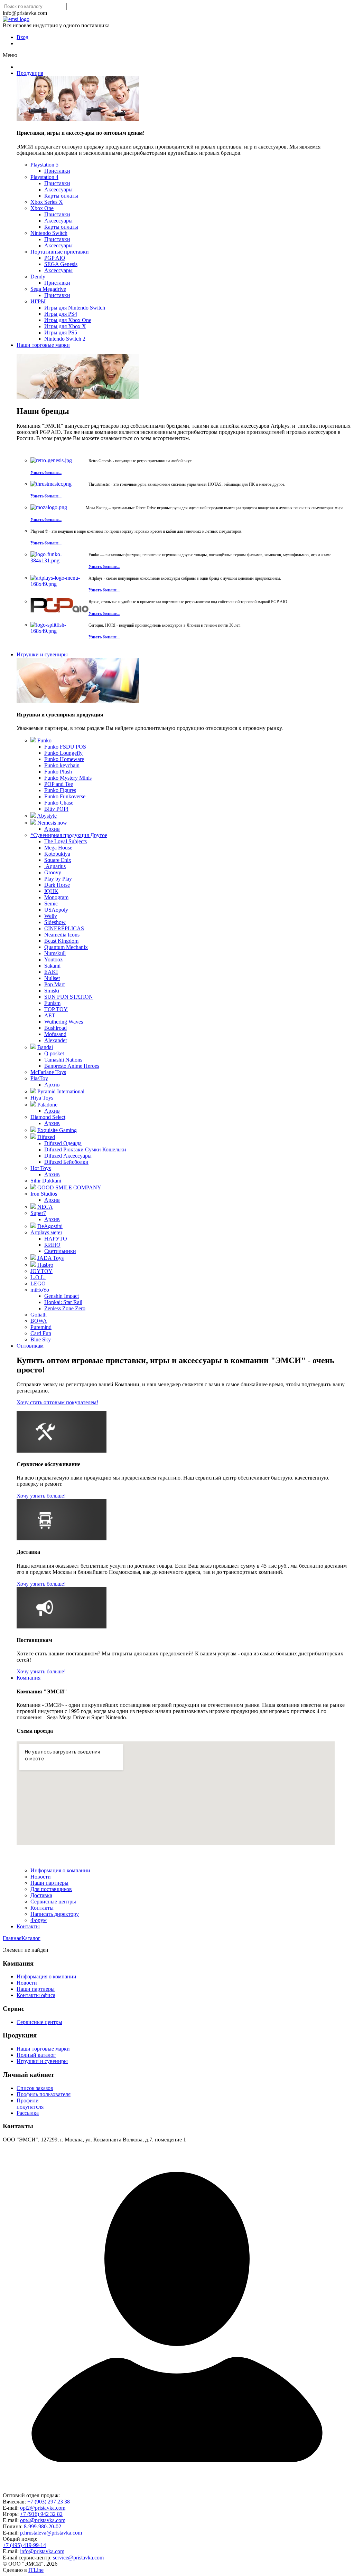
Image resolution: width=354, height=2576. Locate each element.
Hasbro (45, 1265)
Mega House (58, 848)
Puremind (41, 1327)
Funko (44, 740)
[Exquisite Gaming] (33, 1130)
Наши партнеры (49, 1883)
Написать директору (55, 1914)
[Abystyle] (33, 816)
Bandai (45, 1047)
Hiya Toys (42, 1098)
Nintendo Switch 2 (65, 339)
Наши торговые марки (43, 345)
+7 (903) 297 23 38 (49, 2502)
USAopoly (56, 910)
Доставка (41, 1895)
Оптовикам (30, 1346)
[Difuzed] (33, 1137)
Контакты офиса (36, 1995)
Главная (12, 1938)
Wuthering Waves (64, 1022)
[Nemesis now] (33, 823)
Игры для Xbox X (65, 326)
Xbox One (42, 208)
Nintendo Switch (49, 233)
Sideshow (55, 922)
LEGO (38, 1284)
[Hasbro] (33, 1265)
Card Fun (41, 1333)
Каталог (31, 1938)
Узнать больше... (46, 473)
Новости (41, 1877)
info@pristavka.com (42, 2551)
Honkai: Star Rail (63, 1302)
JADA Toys (50, 1258)
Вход (22, 37)
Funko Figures (60, 790)
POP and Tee (59, 784)
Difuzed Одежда (63, 1143)
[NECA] (33, 1207)
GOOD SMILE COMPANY (69, 1187)
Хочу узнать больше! (41, 1496)
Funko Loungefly (63, 753)
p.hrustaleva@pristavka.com (51, 2533)
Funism (52, 1003)
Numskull (55, 953)
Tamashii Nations (63, 1060)
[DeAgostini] (33, 1226)
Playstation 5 (44, 165)
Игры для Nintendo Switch (75, 308)
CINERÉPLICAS (64, 928)
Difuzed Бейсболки (66, 1162)
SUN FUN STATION (69, 997)
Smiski (52, 991)
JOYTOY (41, 1271)
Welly (51, 916)
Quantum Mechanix (66, 947)
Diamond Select (48, 1117)
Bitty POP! (56, 809)
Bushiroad (55, 1028)
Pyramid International (61, 1091)
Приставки (57, 171)
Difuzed (46, 1137)
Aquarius (55, 866)
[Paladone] (33, 1105)
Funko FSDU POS (65, 747)
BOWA (39, 1321)
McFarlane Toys (48, 1072)
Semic (51, 904)
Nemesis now (52, 823)
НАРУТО (56, 1239)
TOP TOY (56, 1009)
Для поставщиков (51, 1889)
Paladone (47, 1105)
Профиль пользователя (44, 2094)
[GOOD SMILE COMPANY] (33, 1187)
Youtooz (53, 959)
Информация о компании (60, 1870)
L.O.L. (38, 1277)
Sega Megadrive (48, 289)
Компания (29, 1678)
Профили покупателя (30, 2104)
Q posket (54, 1053)
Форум (39, 1920)
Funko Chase (59, 803)
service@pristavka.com (78, 2558)
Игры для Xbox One (68, 320)
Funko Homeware (64, 759)
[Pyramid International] (33, 1091)
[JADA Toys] (33, 1258)
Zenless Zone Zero (65, 1308)
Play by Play (58, 879)
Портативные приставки (60, 252)
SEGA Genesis (61, 264)
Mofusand (55, 1034)
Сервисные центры (53, 1902)
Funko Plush (58, 772)
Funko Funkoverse (65, 796)
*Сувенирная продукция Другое (69, 835)
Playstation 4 (44, 177)
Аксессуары (58, 189)
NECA (45, 1207)
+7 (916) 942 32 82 (41, 2514)
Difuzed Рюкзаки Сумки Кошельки (85, 1149)
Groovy (53, 872)
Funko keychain (62, 765)
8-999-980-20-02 (43, 2526)
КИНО (52, 1245)
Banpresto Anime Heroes (72, 1066)
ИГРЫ (38, 301)
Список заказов (35, 2088)
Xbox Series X (47, 202)
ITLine (36, 2570)
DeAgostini (50, 1226)
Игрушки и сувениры (42, 654)
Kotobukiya (57, 854)
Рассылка (28, 2113)
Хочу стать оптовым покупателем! (57, 1402)
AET (50, 1015)
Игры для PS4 (61, 314)
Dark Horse (57, 885)
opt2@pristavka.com (43, 2508)
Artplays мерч (46, 1232)
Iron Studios (44, 1194)
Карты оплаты (61, 196)
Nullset (52, 978)
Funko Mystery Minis (68, 778)
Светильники (60, 1251)
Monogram (56, 897)
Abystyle (47, 816)
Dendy (38, 277)
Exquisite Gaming (57, 1130)
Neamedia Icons (62, 935)
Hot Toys (41, 1168)
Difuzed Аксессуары (68, 1156)
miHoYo (40, 1290)
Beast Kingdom (61, 941)
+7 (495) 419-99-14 (24, 2545)
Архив (52, 829)
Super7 (38, 1213)
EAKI (51, 972)
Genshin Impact (62, 1296)
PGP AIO (55, 258)
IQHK (51, 891)
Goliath (39, 1315)
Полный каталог (36, 2055)
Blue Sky (41, 1339)
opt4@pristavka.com (43, 2520)
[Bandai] (33, 1047)
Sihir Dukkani (46, 1181)
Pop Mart (54, 984)
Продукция (30, 73)
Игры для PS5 (61, 332)
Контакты (42, 1908)
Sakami (52, 966)
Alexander (56, 1040)
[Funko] (33, 740)
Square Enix (58, 860)
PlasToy (39, 1078)
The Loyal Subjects (66, 841)
